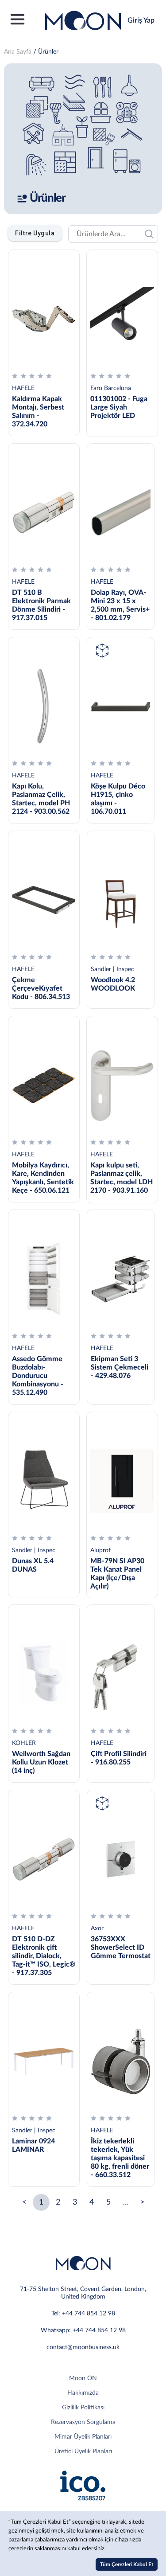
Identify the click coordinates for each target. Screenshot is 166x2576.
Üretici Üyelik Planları (83, 2451)
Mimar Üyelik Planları (83, 2437)
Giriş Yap (141, 20)
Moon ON (83, 2378)
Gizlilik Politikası (83, 2408)
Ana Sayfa (18, 52)
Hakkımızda (83, 2393)
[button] (35, 233)
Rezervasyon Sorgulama (83, 2422)
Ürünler (48, 52)
